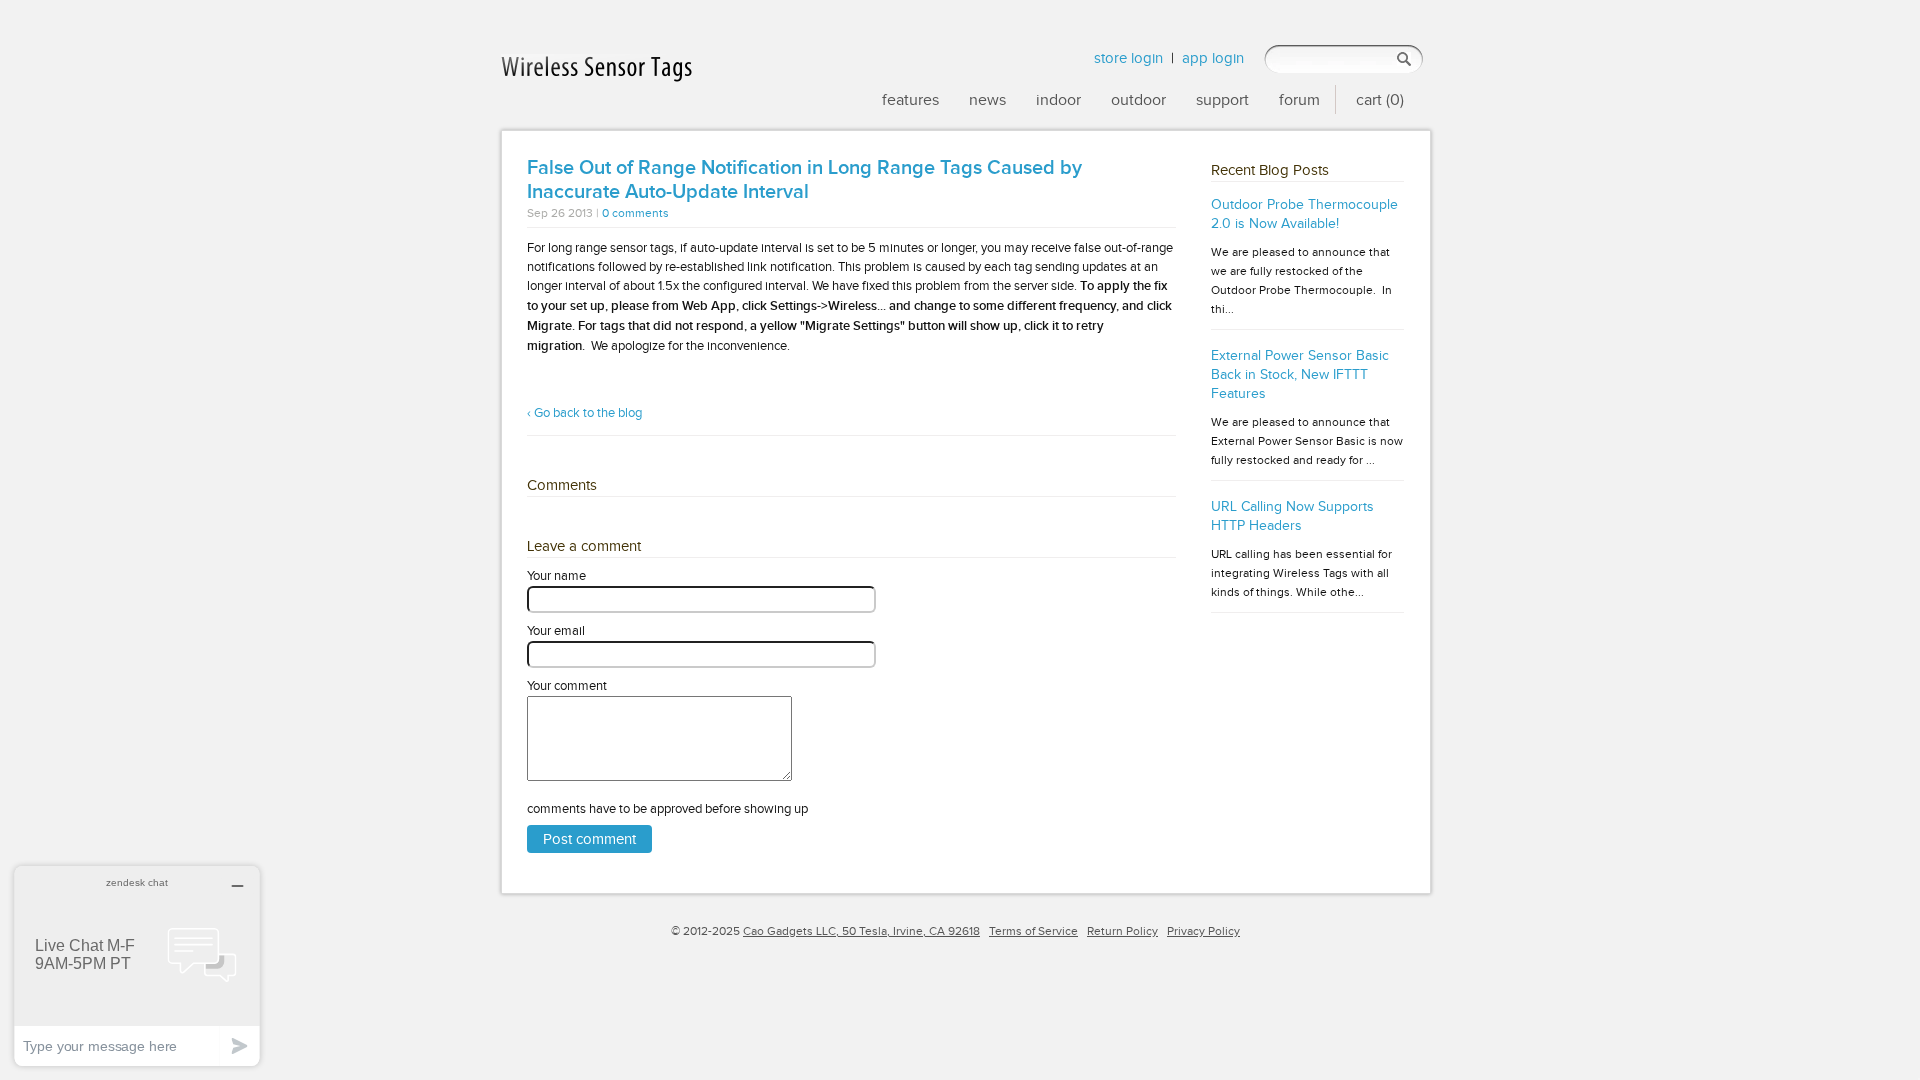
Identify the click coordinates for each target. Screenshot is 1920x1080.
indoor (1058, 99)
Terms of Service (1033, 931)
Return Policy (1122, 931)
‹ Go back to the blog (584, 412)
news (987, 99)
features (910, 99)
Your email (556, 630)
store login (1128, 58)
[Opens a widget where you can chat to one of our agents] (137, 965)
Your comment (567, 685)
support (1222, 99)
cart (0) (1380, 99)
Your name (556, 575)
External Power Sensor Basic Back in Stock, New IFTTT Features (1300, 374)
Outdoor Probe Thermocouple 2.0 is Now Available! (1304, 214)
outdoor (1138, 99)
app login (1213, 58)
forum (1299, 99)
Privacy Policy (1203, 931)
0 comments (635, 213)
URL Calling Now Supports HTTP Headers (1292, 516)
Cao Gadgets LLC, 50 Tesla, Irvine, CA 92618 (861, 931)
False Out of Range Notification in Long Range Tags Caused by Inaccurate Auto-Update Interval (804, 180)
